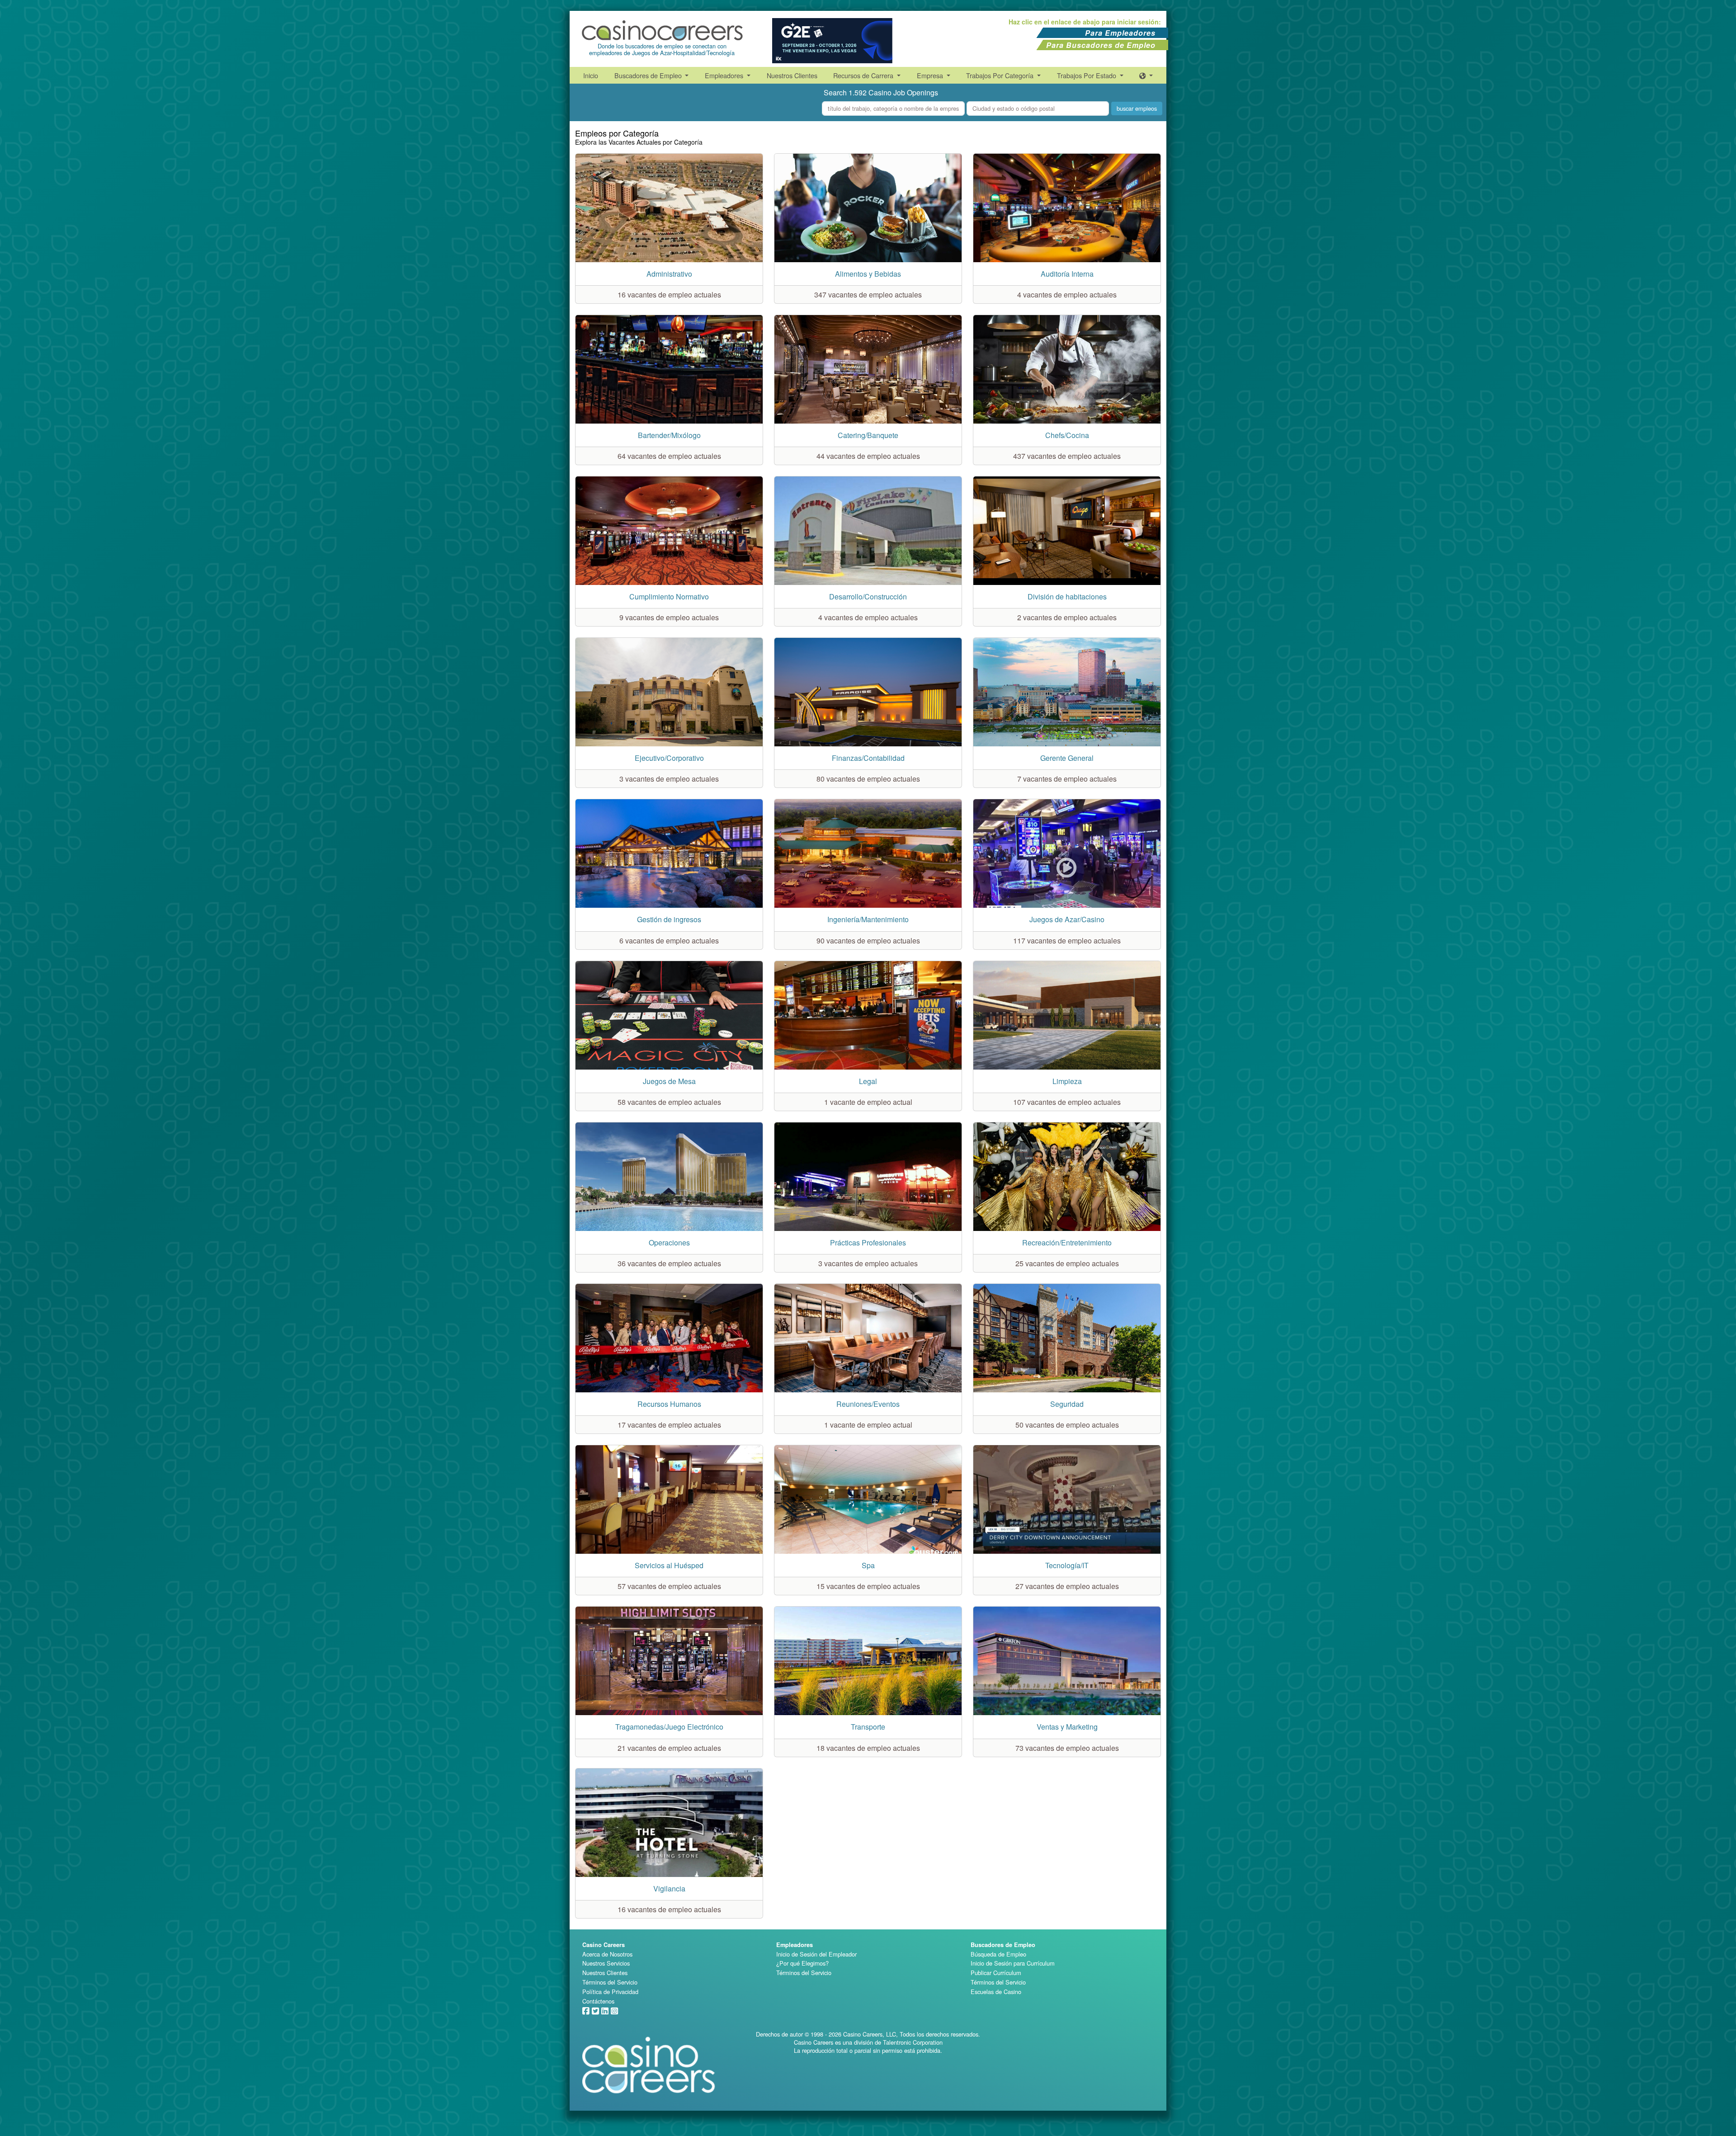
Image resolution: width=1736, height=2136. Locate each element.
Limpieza (1067, 1081)
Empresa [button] (931, 75)
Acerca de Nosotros (607, 1954)
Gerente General (1067, 758)
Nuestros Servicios (606, 1963)
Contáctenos (598, 2001)
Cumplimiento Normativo (669, 596)
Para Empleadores (1120, 33)
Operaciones (669, 1242)
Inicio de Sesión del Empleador (816, 1954)
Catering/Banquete (868, 435)
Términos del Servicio (610, 1982)
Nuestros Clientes (792, 75)
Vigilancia (669, 1888)
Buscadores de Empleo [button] (649, 75)
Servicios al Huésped (669, 1565)
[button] (1146, 75)
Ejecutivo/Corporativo (669, 758)
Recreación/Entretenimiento (1067, 1242)
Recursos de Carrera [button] (864, 75)
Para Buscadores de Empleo (1101, 45)
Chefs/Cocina (1067, 435)
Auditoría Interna (1067, 274)
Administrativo (669, 274)
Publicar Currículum (996, 1973)
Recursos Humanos (669, 1404)
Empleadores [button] (725, 75)
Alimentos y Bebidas (868, 274)
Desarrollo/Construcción (868, 596)
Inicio (591, 75)
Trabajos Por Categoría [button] (1001, 75)
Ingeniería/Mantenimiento (868, 919)
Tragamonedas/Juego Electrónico (669, 1727)
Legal (868, 1081)
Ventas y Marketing (1067, 1727)
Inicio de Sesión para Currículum (1013, 1963)
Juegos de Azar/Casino (1067, 919)
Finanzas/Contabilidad (868, 758)
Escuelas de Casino (996, 1992)
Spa (868, 1565)
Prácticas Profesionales (868, 1242)
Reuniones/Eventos (868, 1404)
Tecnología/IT (1067, 1565)
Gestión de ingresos (669, 919)
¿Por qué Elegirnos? (802, 1963)
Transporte (868, 1727)
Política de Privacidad (610, 1992)
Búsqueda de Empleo (998, 1954)
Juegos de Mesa (669, 1081)
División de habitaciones (1067, 596)
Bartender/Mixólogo (669, 435)
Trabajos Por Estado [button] (1087, 75)
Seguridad (1067, 1404)
